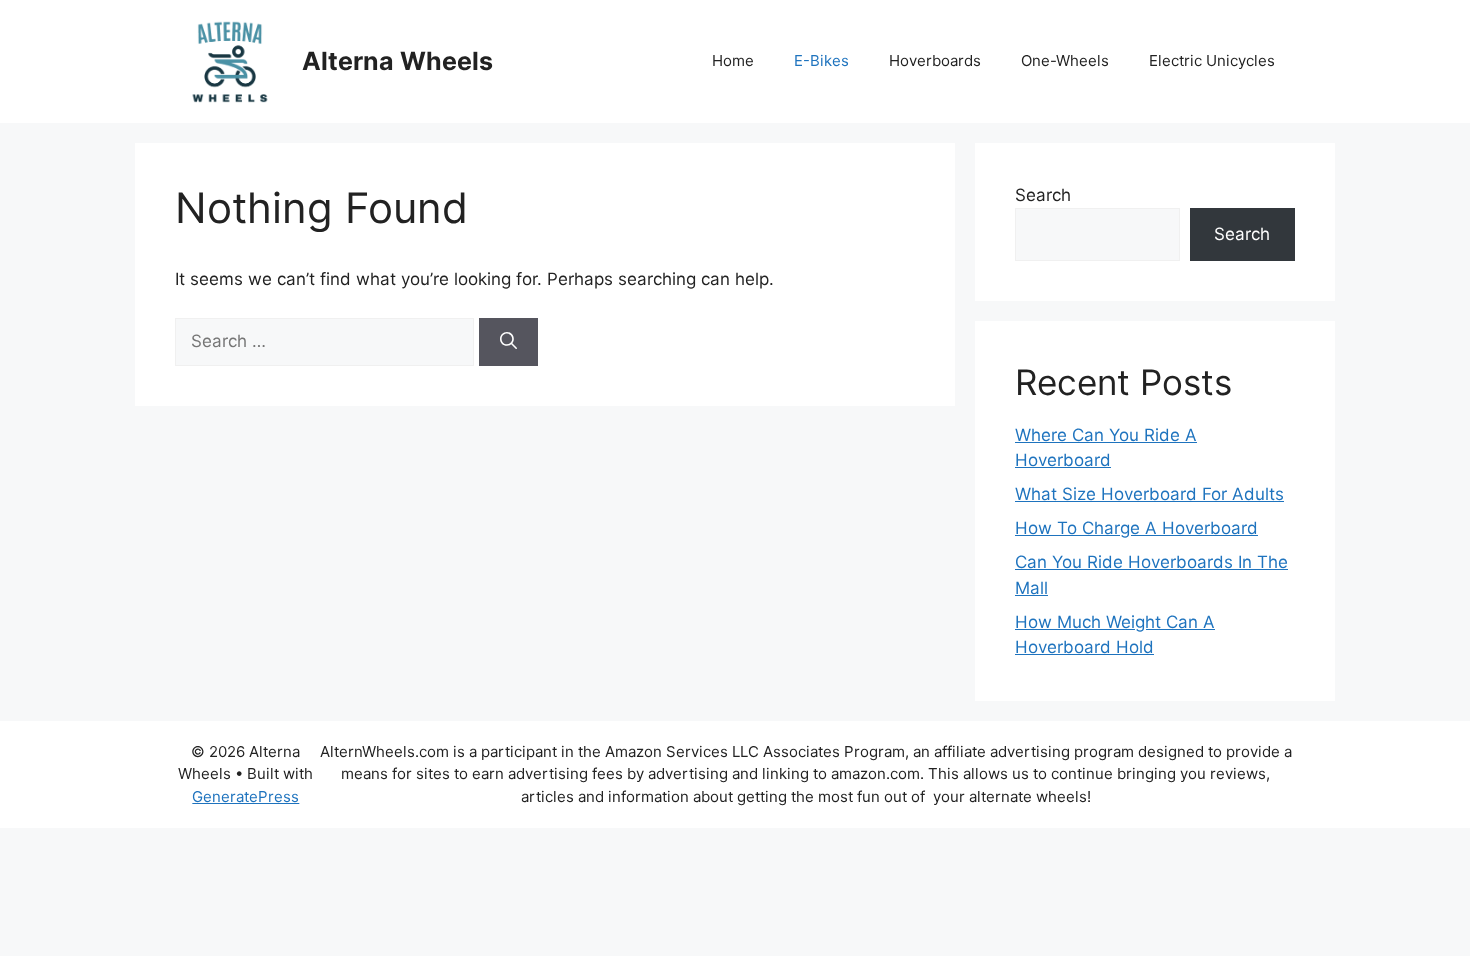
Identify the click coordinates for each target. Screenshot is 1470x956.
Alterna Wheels (397, 61)
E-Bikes (821, 60)
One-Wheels (1065, 60)
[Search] (508, 342)
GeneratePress (245, 796)
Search (1043, 195)
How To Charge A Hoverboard (1136, 528)
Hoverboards (935, 60)
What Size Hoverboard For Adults (1149, 494)
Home (733, 60)
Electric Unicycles (1212, 60)
